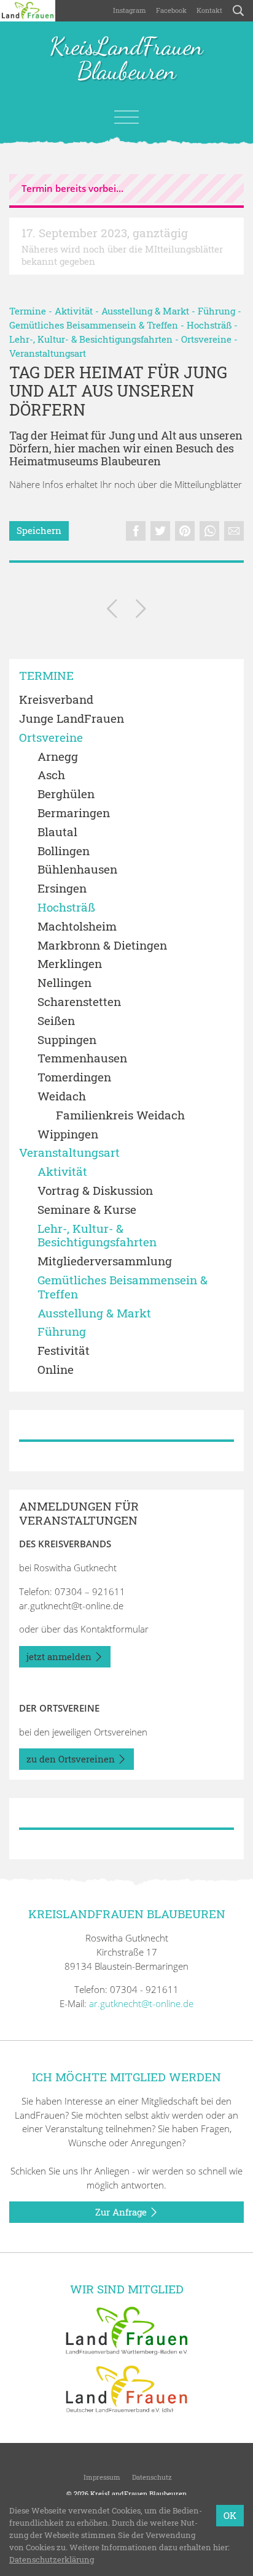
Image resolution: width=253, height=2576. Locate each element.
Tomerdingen (74, 1077)
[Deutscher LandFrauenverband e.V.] (126, 2388)
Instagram (130, 10)
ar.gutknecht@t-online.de (71, 1606)
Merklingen (70, 964)
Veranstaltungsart (48, 353)
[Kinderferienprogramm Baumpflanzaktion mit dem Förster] (112, 611)
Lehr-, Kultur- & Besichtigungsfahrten (91, 339)
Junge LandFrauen (72, 719)
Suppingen (67, 1040)
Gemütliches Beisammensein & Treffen (94, 325)
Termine (28, 311)
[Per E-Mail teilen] (234, 531)
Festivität (64, 1351)
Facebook (171, 10)
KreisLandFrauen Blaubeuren (126, 59)
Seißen (56, 1021)
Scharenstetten (79, 1002)
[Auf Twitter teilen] (160, 531)
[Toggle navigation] (126, 117)
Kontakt (209, 10)
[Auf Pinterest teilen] (185, 531)
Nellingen (64, 983)
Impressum (101, 2477)
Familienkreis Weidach (120, 1115)
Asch (51, 775)
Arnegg (58, 757)
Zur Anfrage (122, 2212)
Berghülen (66, 794)
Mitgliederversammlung (105, 1261)
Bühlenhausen (77, 870)
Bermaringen (74, 813)
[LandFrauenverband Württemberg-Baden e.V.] (126, 2330)
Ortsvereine (206, 339)
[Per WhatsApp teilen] (209, 531)
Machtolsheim (77, 927)
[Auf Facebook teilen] (136, 531)
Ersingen (62, 889)
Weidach (62, 1096)
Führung (216, 311)
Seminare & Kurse (87, 1210)
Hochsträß (209, 325)
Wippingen (68, 1134)
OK (230, 2515)
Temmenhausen (82, 1058)
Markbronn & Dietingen (102, 946)
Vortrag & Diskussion (95, 1191)
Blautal (57, 832)
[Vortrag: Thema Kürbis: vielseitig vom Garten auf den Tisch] (141, 611)
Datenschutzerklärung (52, 2559)
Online (56, 1370)
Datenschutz (151, 2477)
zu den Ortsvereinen (72, 1759)
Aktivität (74, 311)
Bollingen (64, 851)
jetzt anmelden (60, 1656)
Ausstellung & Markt (145, 311)
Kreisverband (56, 700)
